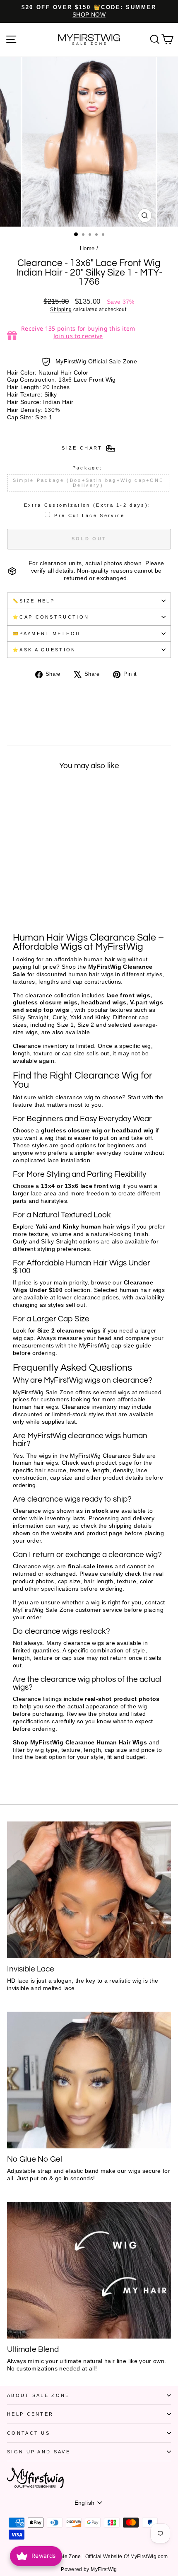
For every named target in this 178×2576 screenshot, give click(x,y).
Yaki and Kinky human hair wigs (83, 1227)
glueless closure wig (72, 1131)
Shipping (61, 309)
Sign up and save (39, 2452)
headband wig (133, 1131)
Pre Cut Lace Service (89, 515)
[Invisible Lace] (89, 1890)
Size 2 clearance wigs (69, 1331)
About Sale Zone (38, 2395)
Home (87, 248)
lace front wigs (128, 995)
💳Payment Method (47, 634)
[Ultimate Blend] (89, 2270)
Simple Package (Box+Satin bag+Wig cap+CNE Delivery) (88, 483)
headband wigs (104, 1003)
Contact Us (29, 2433)
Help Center (30, 2414)
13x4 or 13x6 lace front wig (81, 1186)
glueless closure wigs (45, 1003)
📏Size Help (34, 601)
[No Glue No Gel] (89, 2080)
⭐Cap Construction (51, 617)
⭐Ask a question (44, 650)
